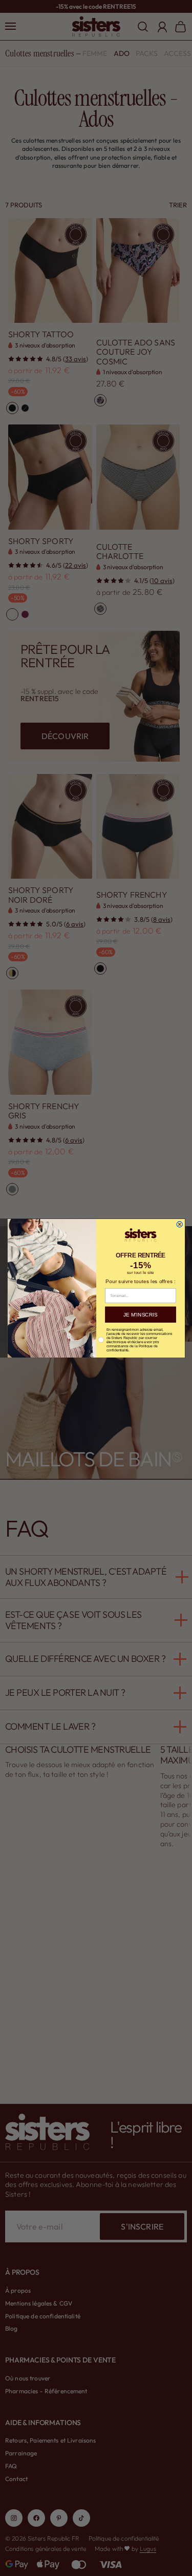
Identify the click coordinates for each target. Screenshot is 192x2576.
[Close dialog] (179, 1224)
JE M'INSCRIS (140, 1314)
